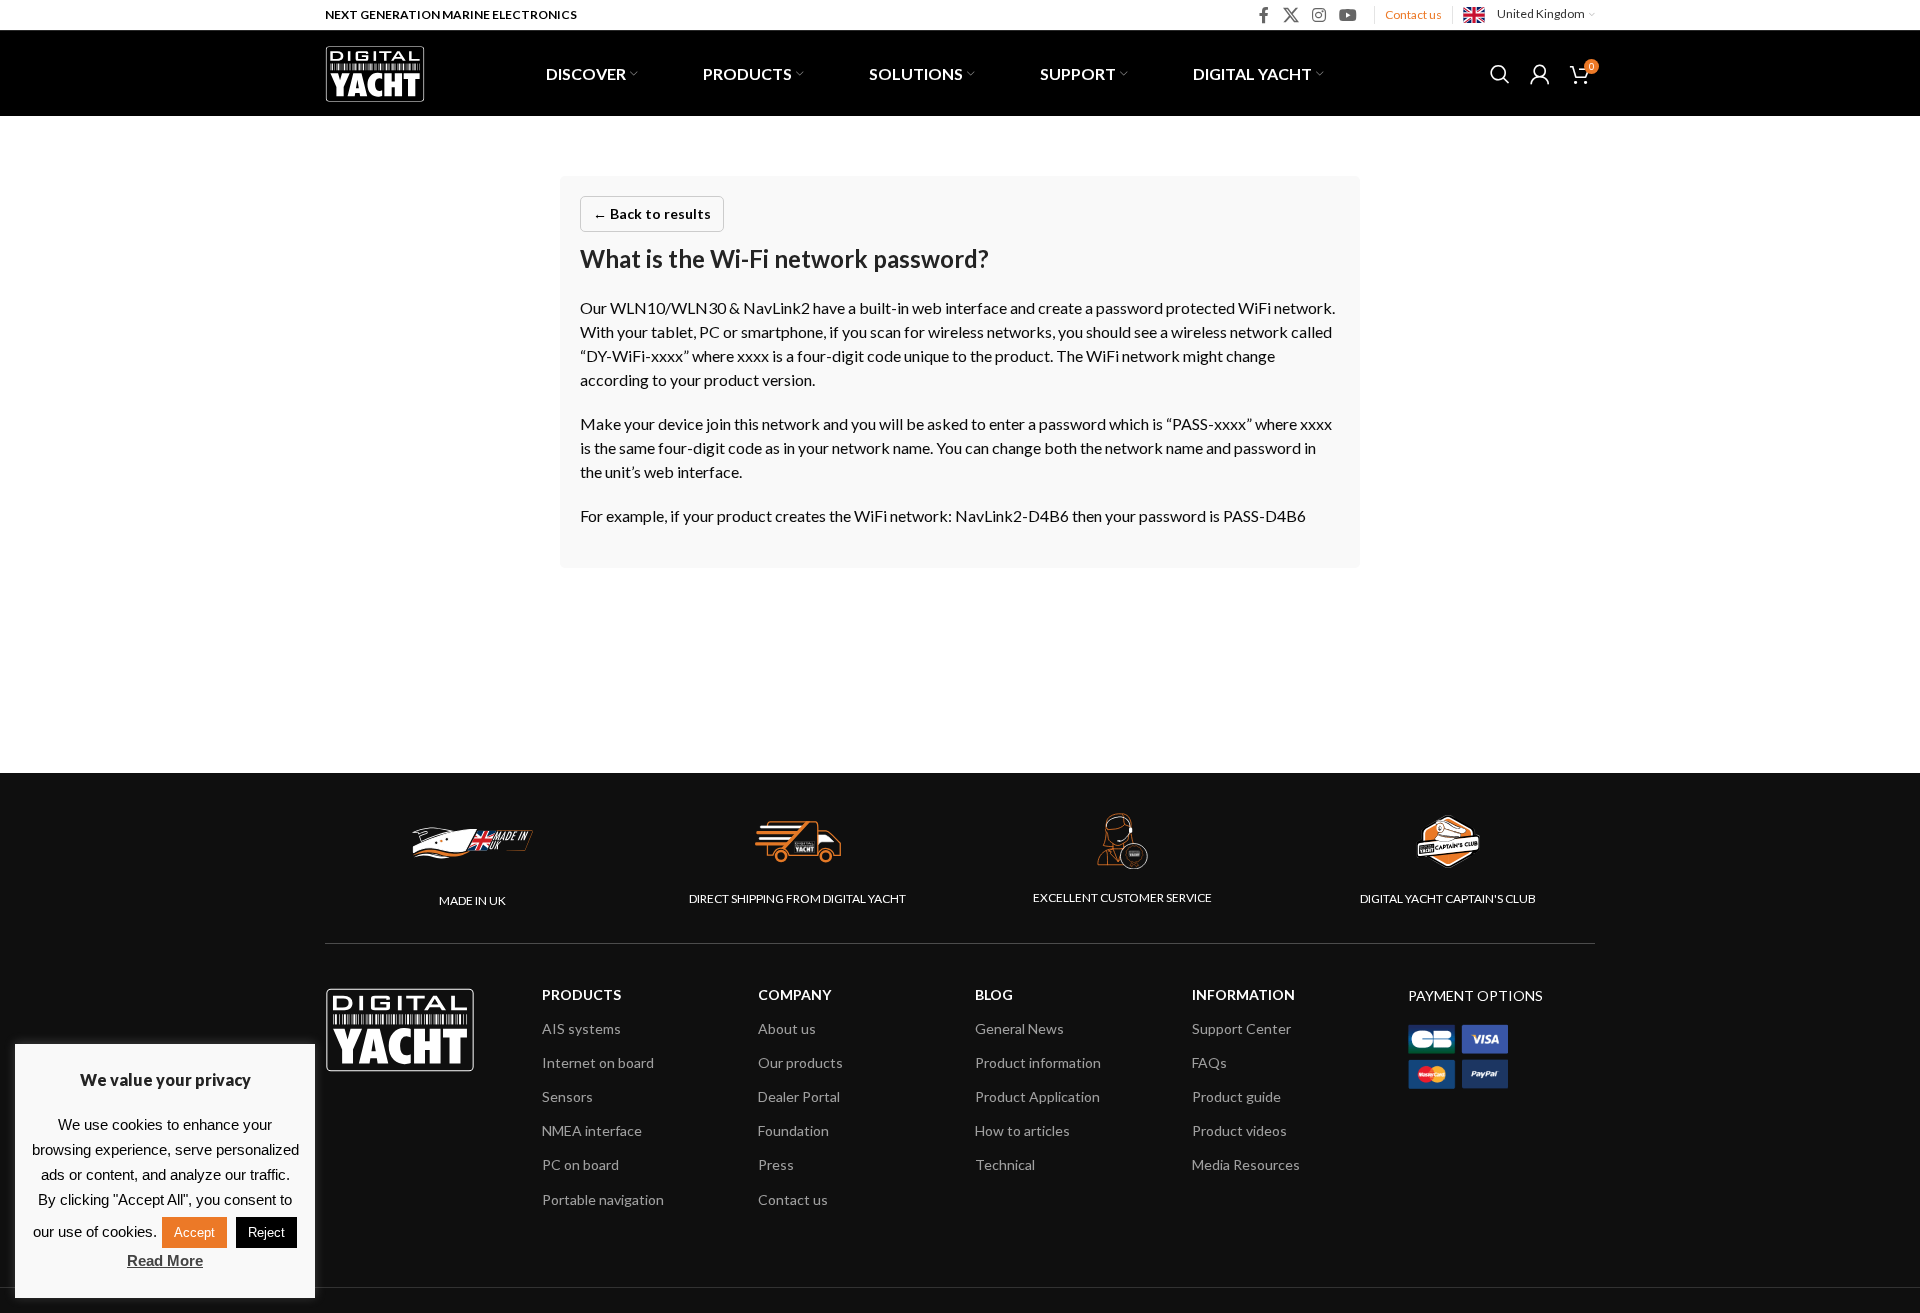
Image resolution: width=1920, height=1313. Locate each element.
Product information (1038, 1062)
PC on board (580, 1164)
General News (1019, 1028)
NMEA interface (592, 1130)
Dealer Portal (799, 1096)
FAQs (1209, 1062)
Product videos (1239, 1130)
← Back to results (652, 213)
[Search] (1500, 74)
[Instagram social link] (1318, 15)
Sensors (567, 1096)
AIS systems (581, 1028)
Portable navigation (603, 1199)
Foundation (793, 1130)
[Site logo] (375, 71)
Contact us (1413, 14)
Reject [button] (266, 1232)
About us (787, 1028)
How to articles (1022, 1130)
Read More (165, 1260)
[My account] (1540, 74)
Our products (800, 1062)
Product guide (1236, 1096)
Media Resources (1246, 1164)
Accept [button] (194, 1232)
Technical (1005, 1164)
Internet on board (598, 1062)
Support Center (1241, 1028)
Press (776, 1164)
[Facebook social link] (1264, 15)
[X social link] (1290, 15)
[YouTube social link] (1348, 15)
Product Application (1037, 1096)
